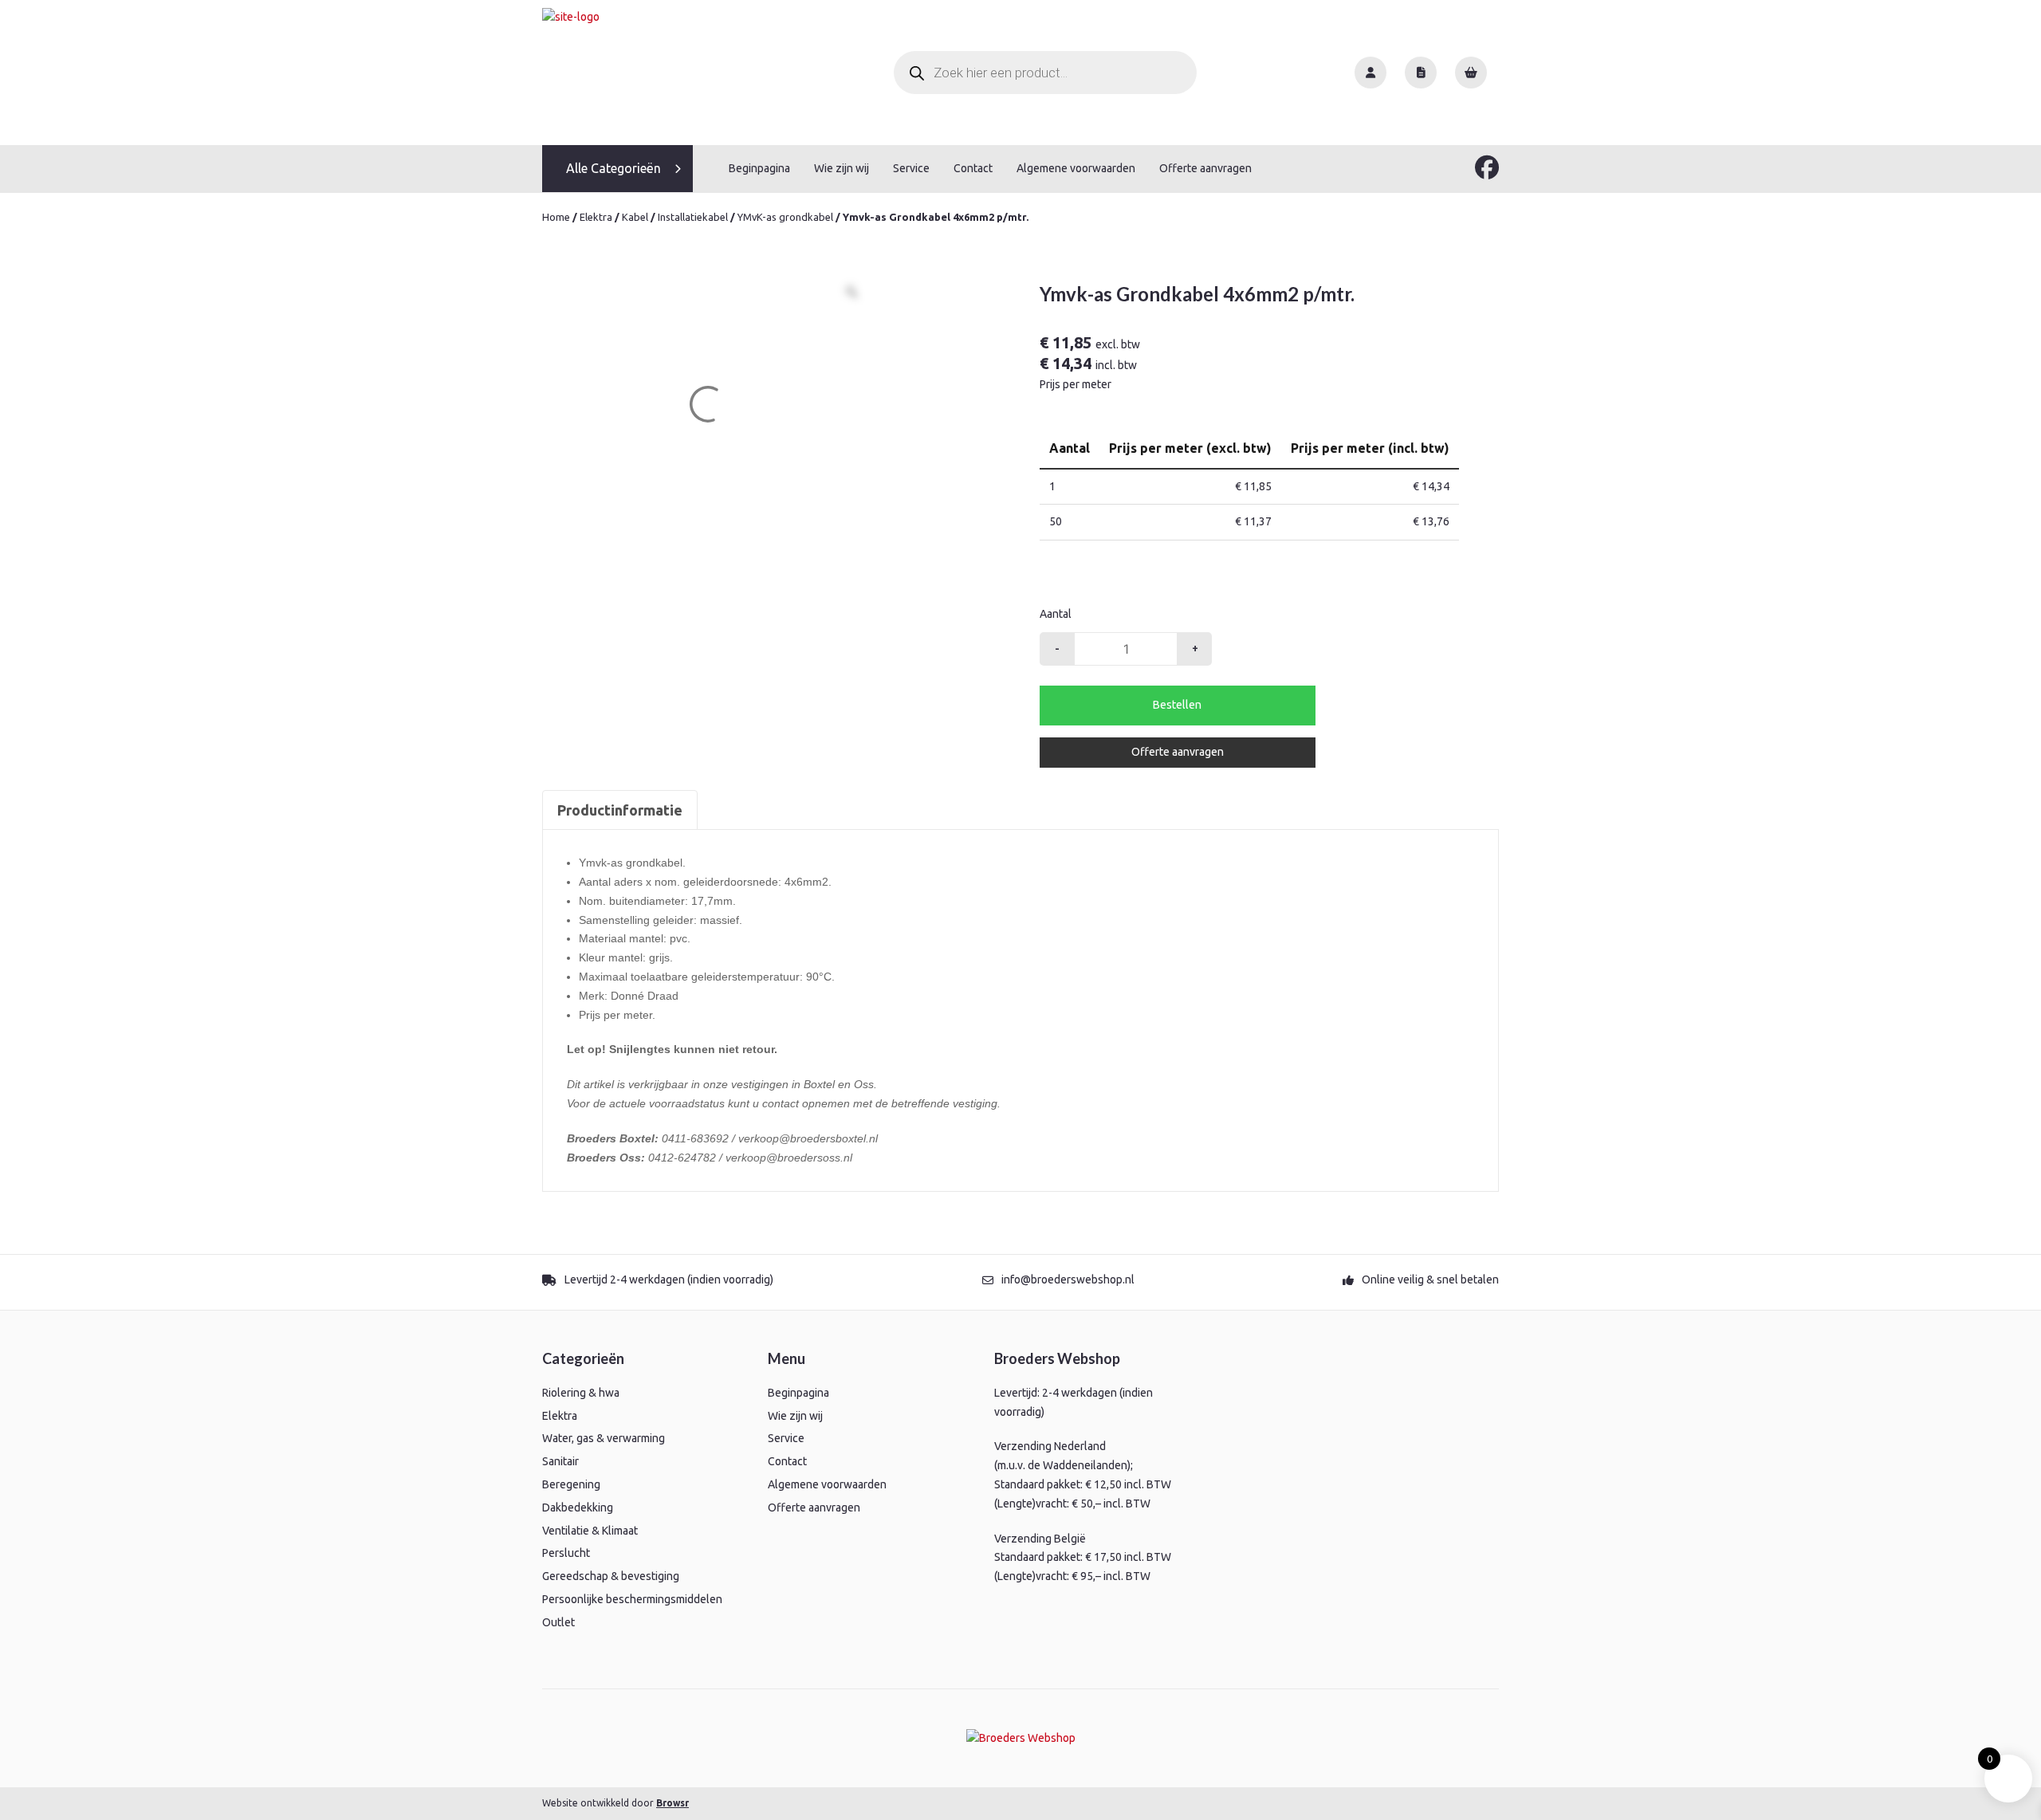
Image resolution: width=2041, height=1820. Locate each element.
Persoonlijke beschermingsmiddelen (632, 1599)
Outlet (558, 1622)
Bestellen (1177, 705)
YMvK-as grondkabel (785, 217)
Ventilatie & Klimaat (590, 1531)
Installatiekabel (693, 217)
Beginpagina (759, 168)
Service (911, 168)
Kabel (635, 217)
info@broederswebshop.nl (1068, 1280)
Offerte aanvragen (1205, 168)
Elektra (596, 217)
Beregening (571, 1484)
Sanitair (560, 1461)
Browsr (672, 1803)
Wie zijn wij (842, 168)
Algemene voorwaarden (1076, 168)
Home (556, 217)
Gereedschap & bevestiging (611, 1576)
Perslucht (566, 1553)
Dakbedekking (578, 1507)
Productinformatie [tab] (620, 810)
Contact (973, 168)
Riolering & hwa (581, 1393)
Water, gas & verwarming (604, 1438)
